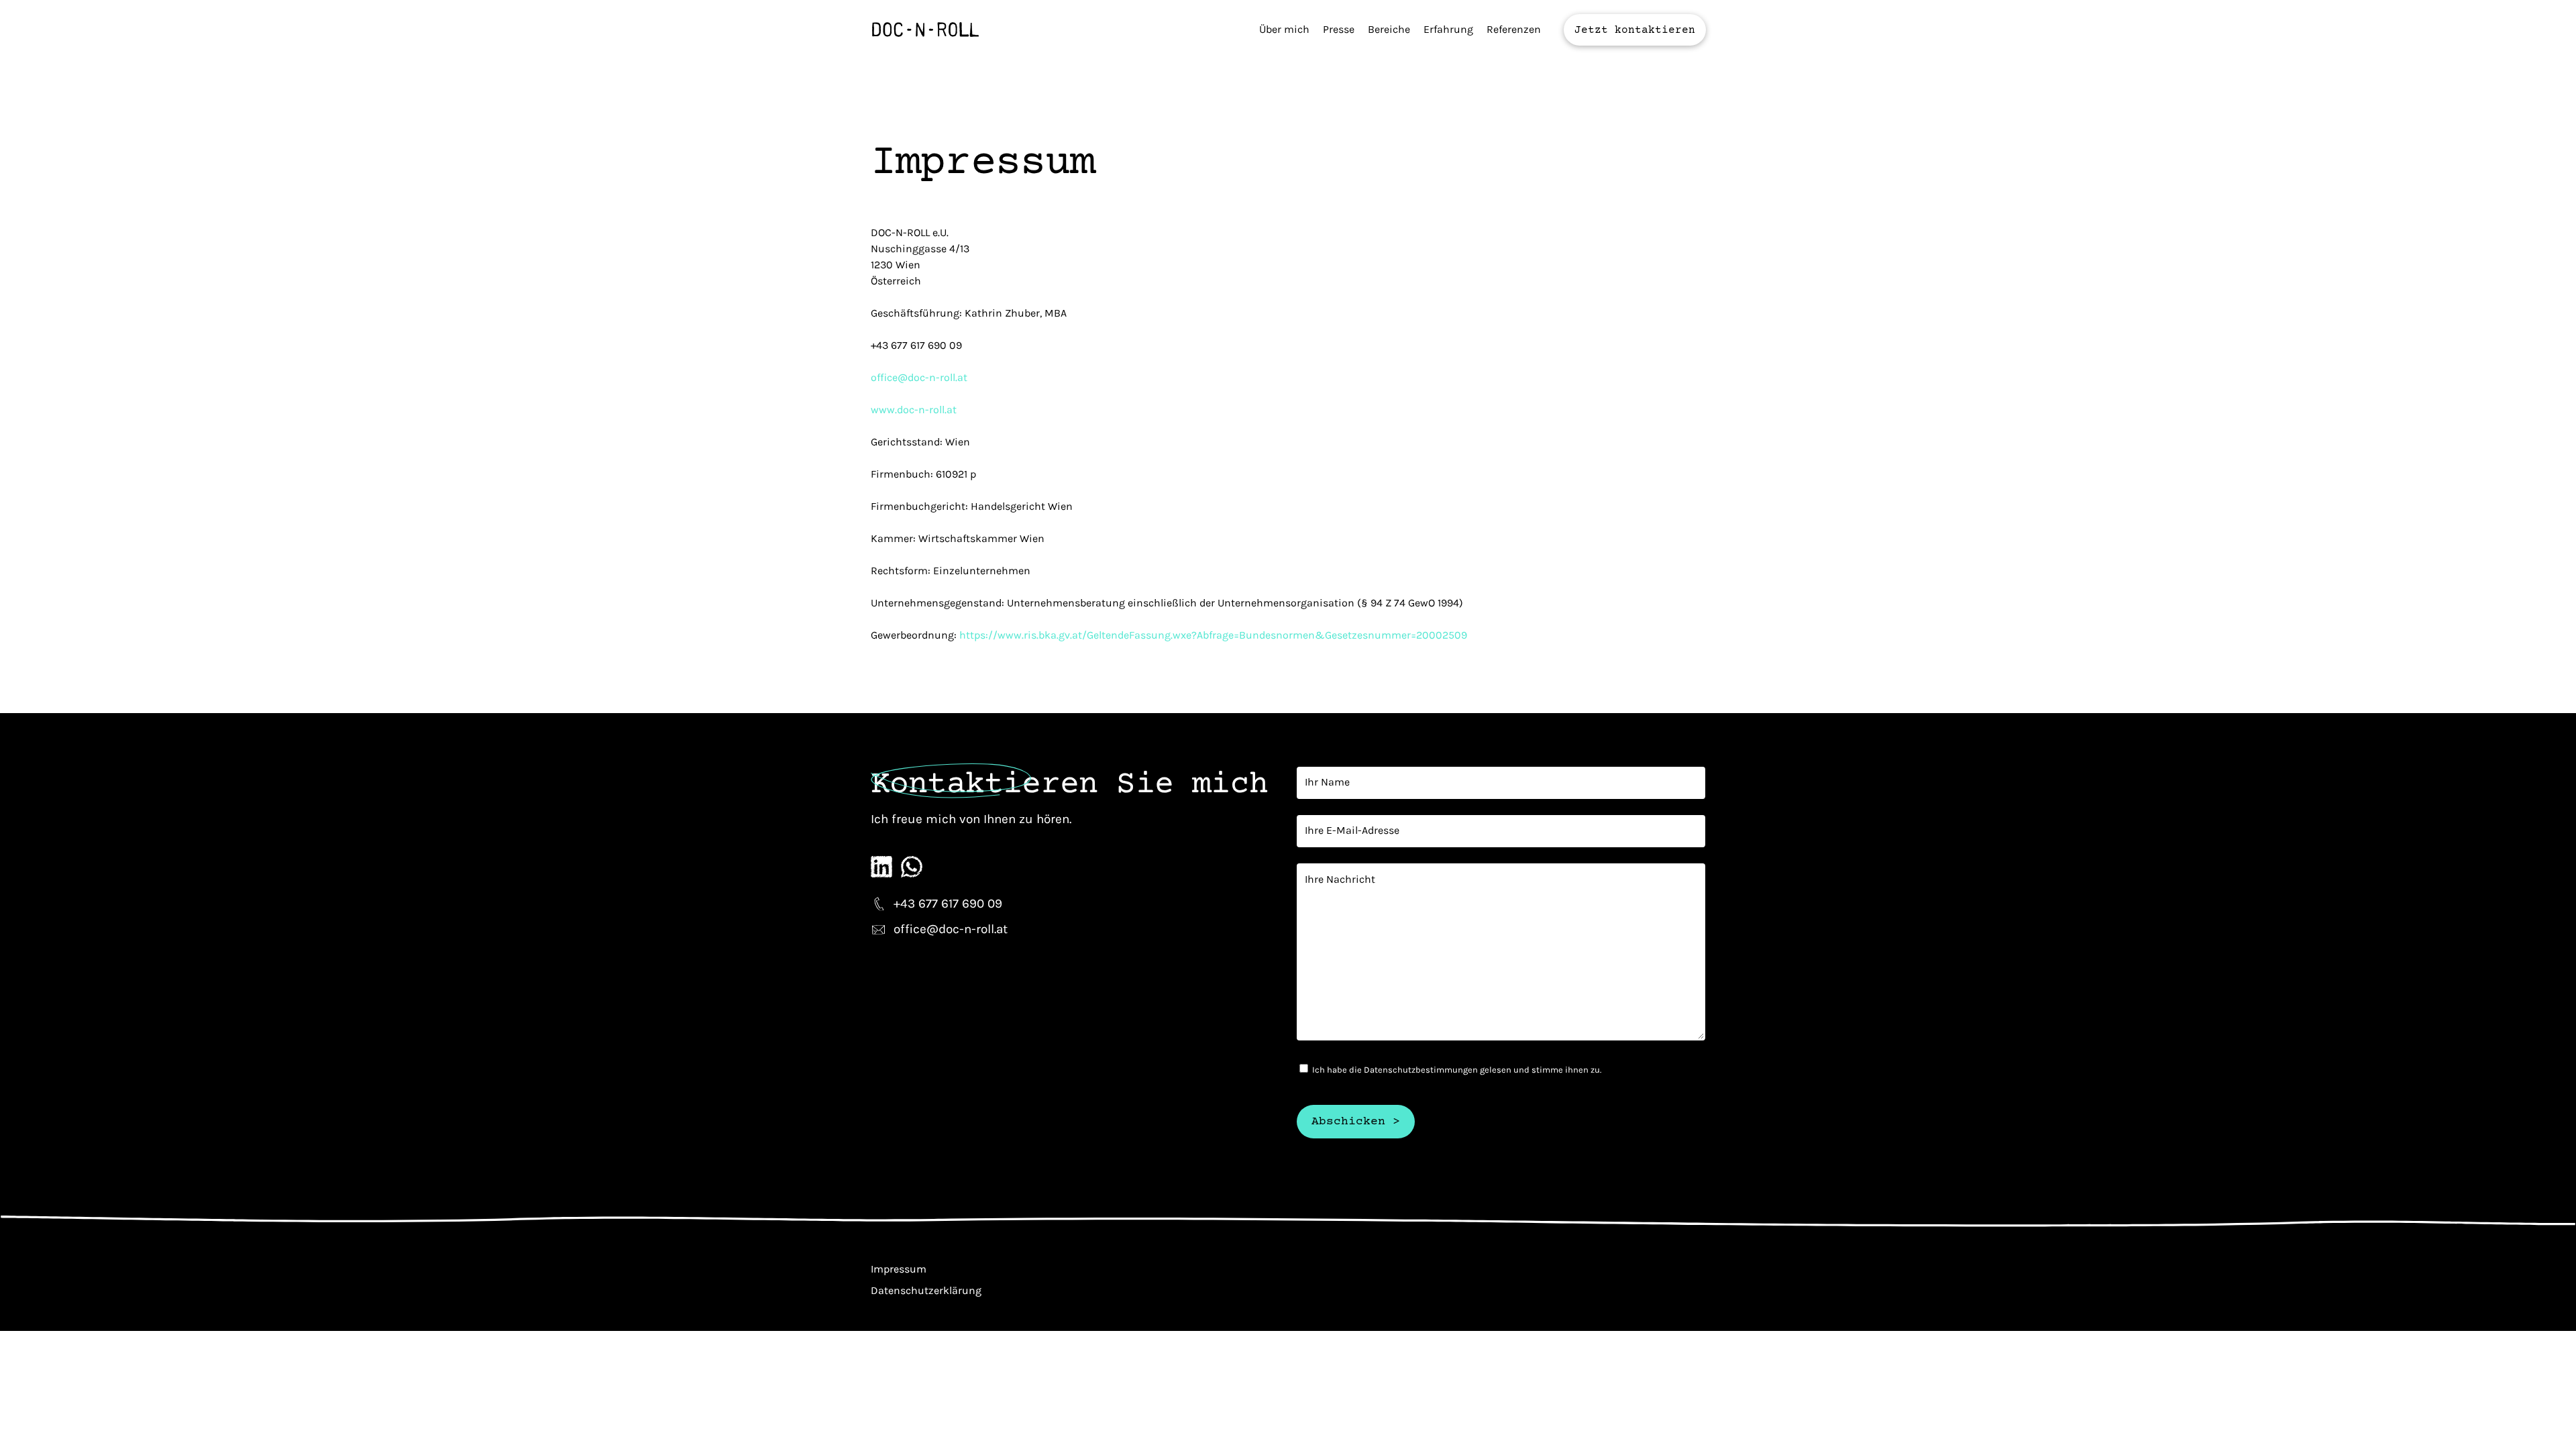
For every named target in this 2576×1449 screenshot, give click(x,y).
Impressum (899, 1269)
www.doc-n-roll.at (914, 410)
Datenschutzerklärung (926, 1290)
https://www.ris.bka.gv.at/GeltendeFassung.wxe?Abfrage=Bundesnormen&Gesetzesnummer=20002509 (1213, 635)
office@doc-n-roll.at (919, 377)
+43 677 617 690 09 (948, 904)
